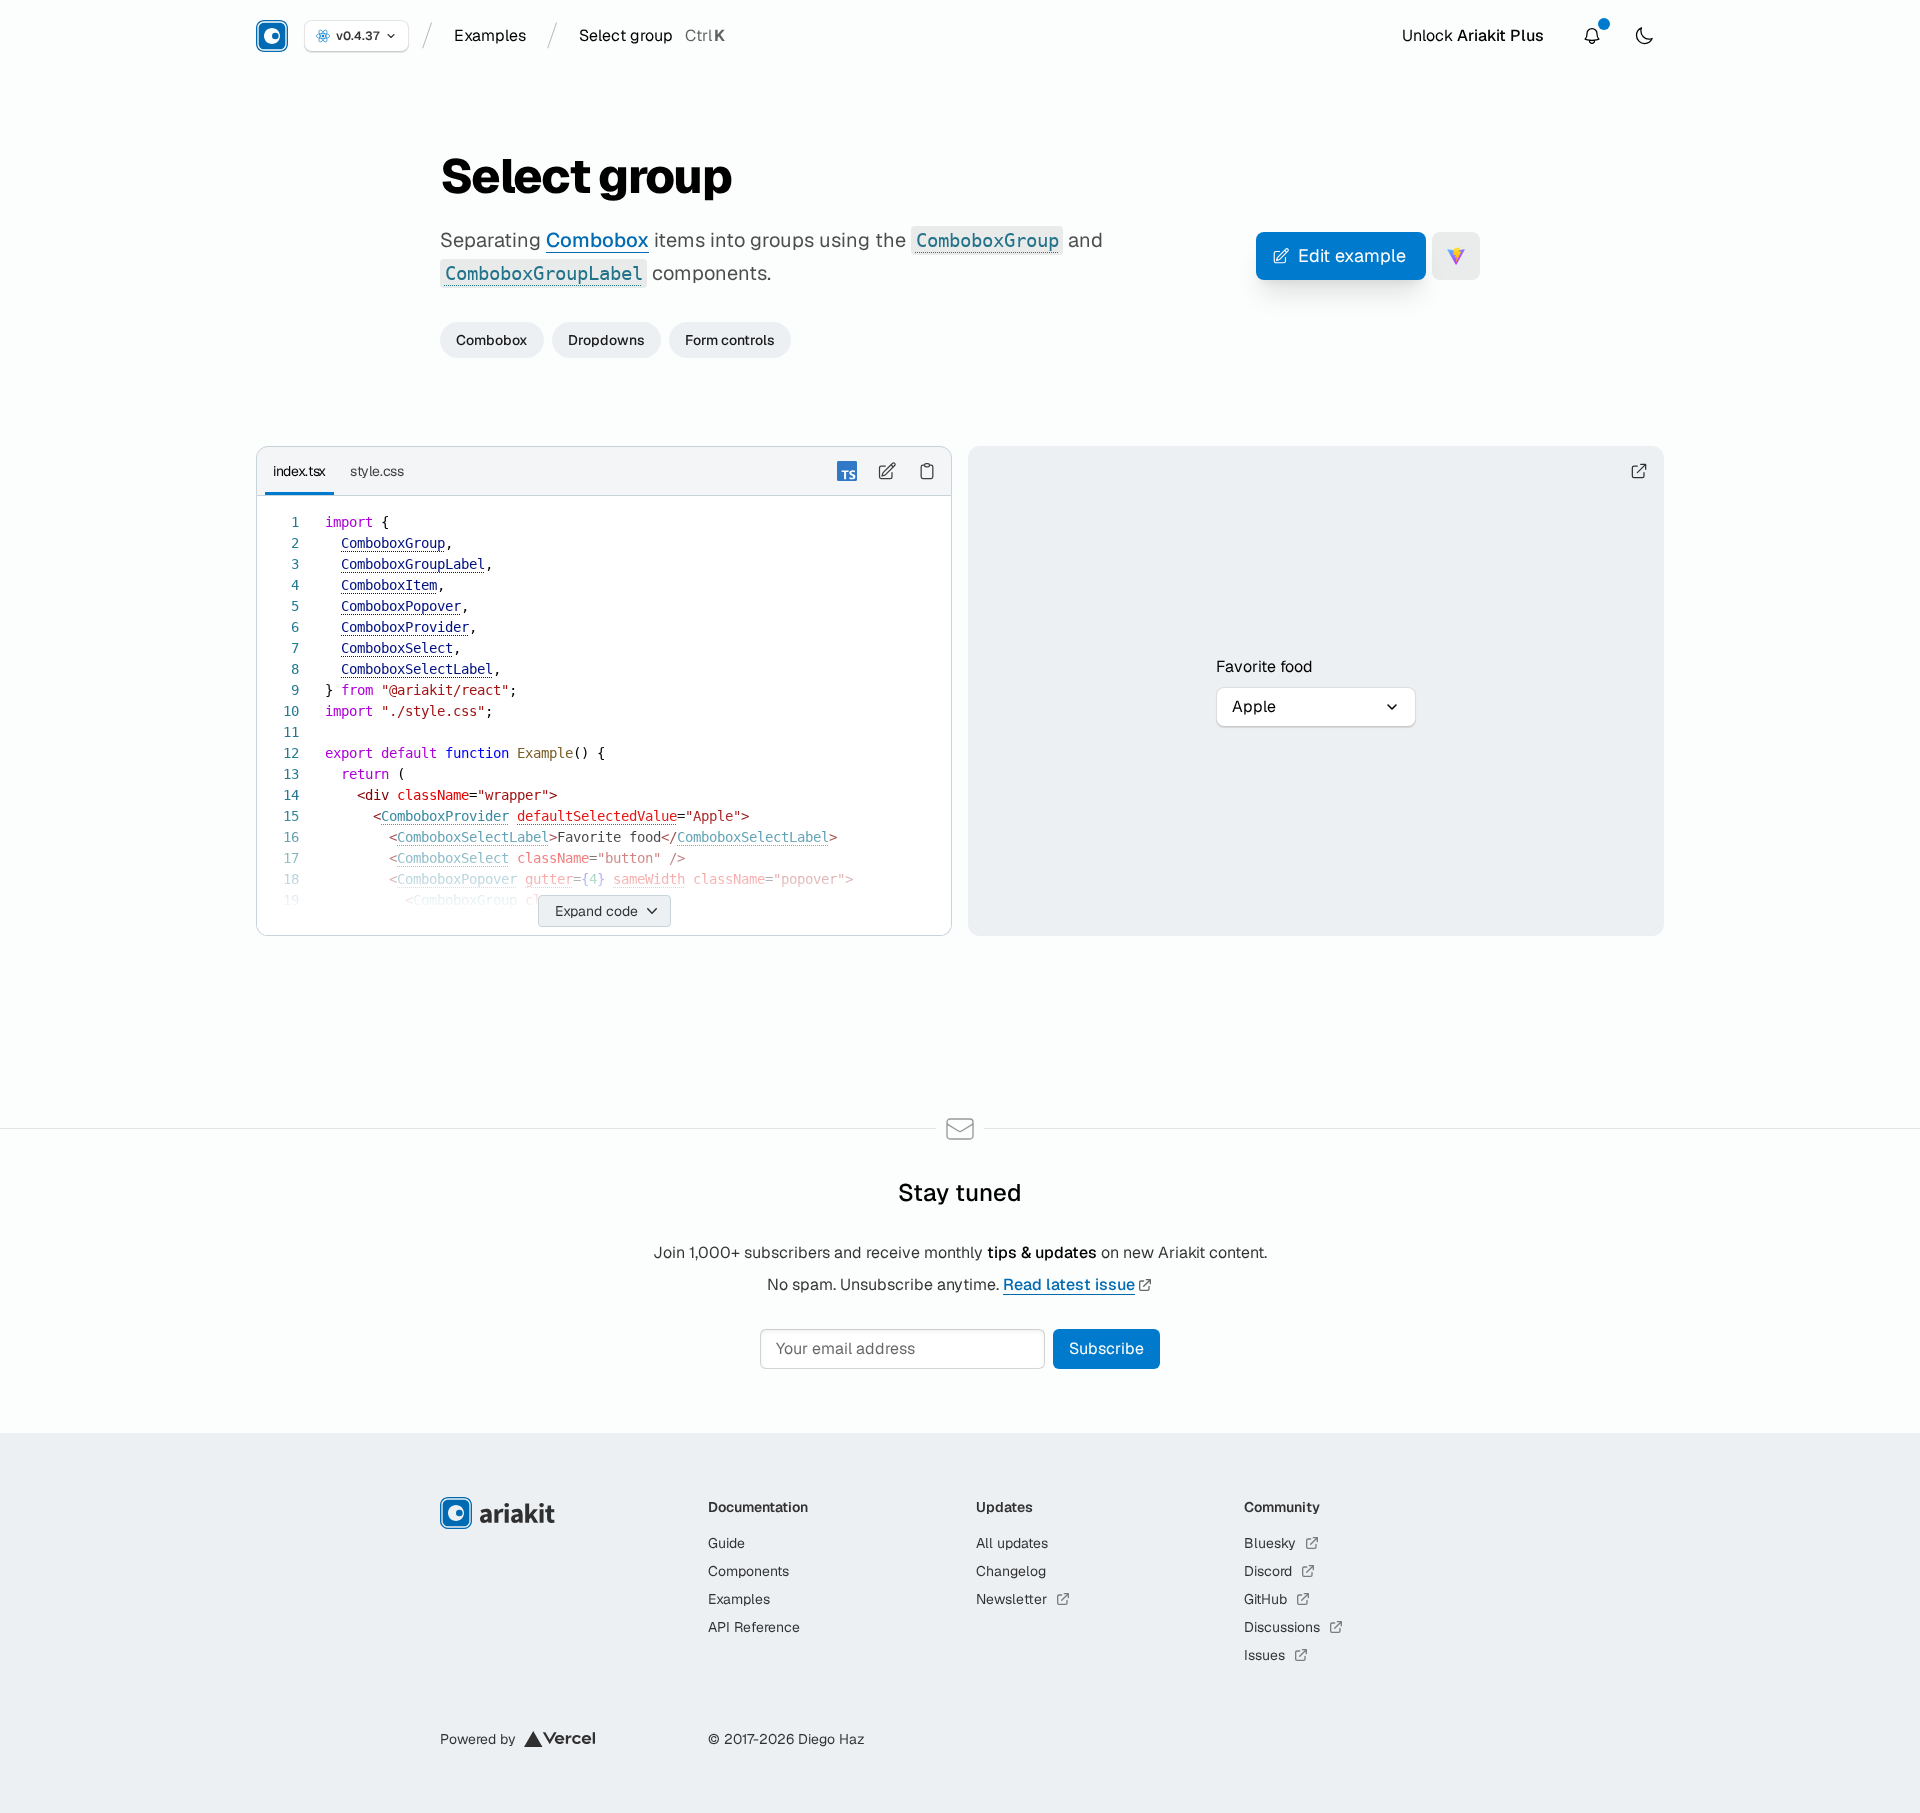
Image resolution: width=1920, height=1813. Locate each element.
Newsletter (1011, 1599)
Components (748, 1571)
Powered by (478, 1739)
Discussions (1282, 1627)
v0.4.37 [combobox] (357, 36)
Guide (726, 1543)
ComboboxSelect (397, 648)
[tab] (299, 471)
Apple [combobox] (1254, 706)
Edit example (1352, 255)
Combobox (597, 240)
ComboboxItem (389, 585)
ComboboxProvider (405, 627)
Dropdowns (606, 340)
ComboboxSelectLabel (417, 669)
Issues (1264, 1655)
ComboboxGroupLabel (413, 564)
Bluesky (1270, 1543)
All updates (1012, 1543)
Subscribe (1106, 1348)
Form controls (730, 340)
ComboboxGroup (393, 543)
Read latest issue (1069, 1284)
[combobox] (490, 36)
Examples (739, 1599)
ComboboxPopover (401, 606)
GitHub (1265, 1599)
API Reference (754, 1627)
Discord (1268, 1571)
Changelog (1011, 1571)
